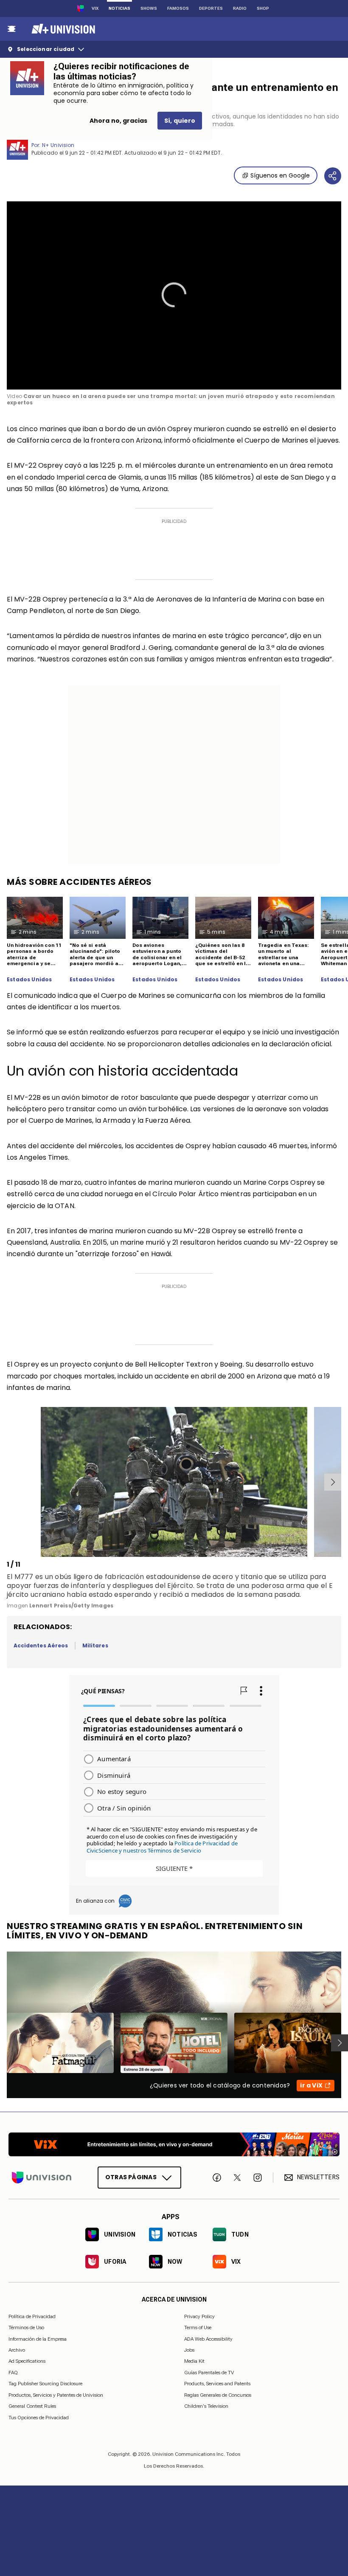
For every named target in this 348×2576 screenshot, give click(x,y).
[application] (174, 295)
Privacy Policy (199, 2316)
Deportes (211, 8)
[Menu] (11, 29)
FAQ (13, 2372)
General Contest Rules (32, 2406)
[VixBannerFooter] (174, 2144)
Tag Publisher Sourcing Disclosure (45, 2384)
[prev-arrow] (8, 1482)
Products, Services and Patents (217, 2384)
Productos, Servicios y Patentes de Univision (56, 2395)
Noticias (119, 8)
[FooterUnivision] (42, 2177)
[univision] (62, 29)
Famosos (178, 8)
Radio (240, 8)
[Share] (333, 176)
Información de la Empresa (38, 2339)
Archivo (17, 2350)
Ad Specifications (27, 2361)
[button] (174, 295)
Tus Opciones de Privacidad (39, 2418)
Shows (149, 8)
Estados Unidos (29, 980)
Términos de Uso (26, 2327)
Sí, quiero (180, 121)
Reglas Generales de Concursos (218, 2395)
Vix (95, 8)
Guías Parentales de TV (209, 2372)
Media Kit (194, 2361)
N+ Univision (58, 145)
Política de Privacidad (32, 2316)
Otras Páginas (131, 2177)
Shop (263, 8)
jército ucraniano (36, 1594)
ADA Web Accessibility (208, 2339)
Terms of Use (198, 2327)
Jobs (189, 2350)
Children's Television (206, 2406)
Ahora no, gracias (118, 121)
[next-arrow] (333, 1482)
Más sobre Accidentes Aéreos (79, 882)
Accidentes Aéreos (41, 1645)
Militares (95, 1645)
